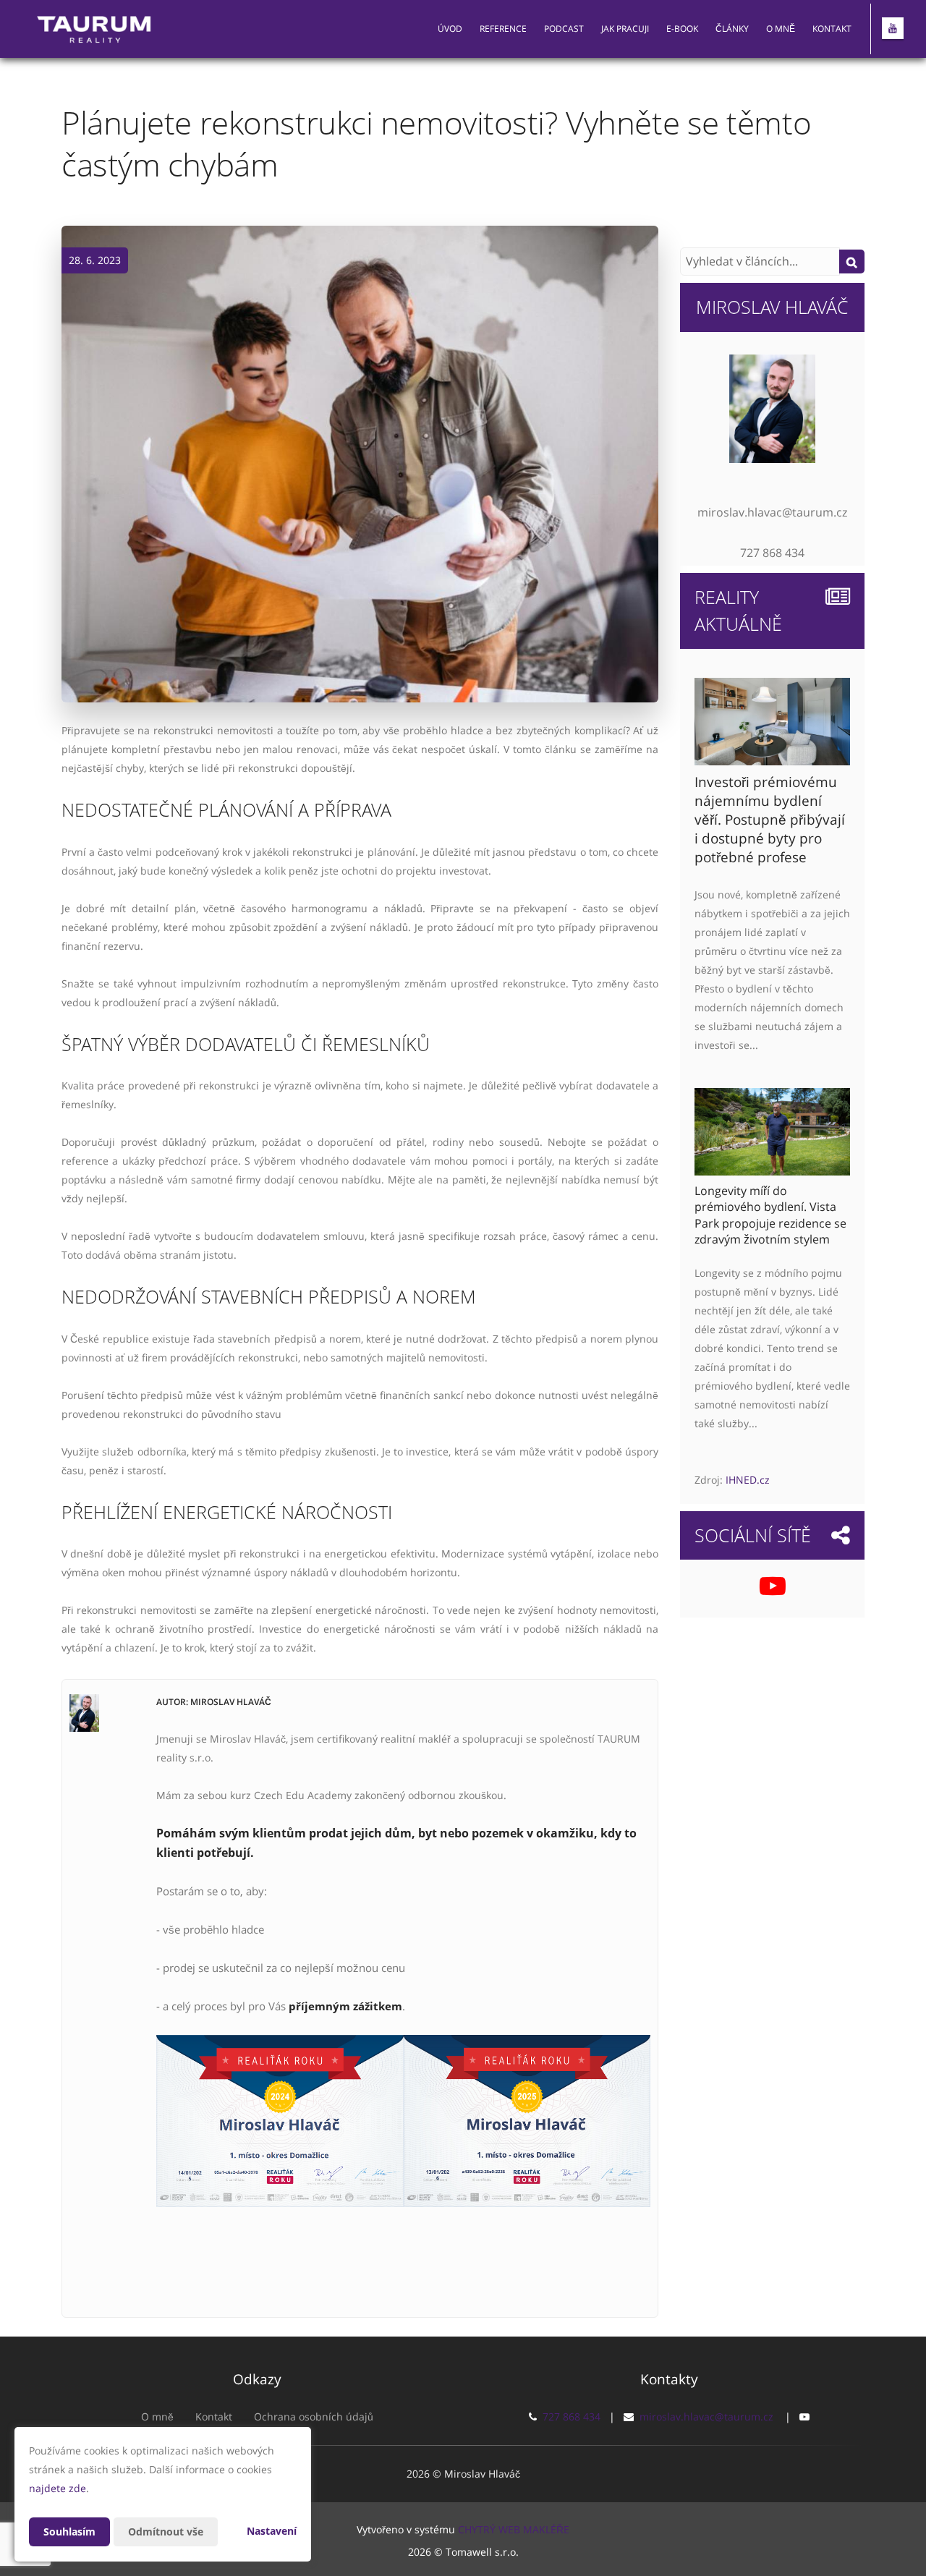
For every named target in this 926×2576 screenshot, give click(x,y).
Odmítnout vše (166, 2532)
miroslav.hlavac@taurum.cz (706, 2416)
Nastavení (272, 2531)
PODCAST (564, 29)
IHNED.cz (748, 1480)
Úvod (450, 29)
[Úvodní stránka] (95, 29)
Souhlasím (69, 2532)
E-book (682, 29)
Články (732, 29)
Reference (503, 29)
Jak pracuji (625, 29)
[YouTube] (893, 28)
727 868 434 (572, 2416)
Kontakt (832, 29)
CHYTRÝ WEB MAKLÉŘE (514, 2529)
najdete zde (58, 2488)
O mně (781, 29)
